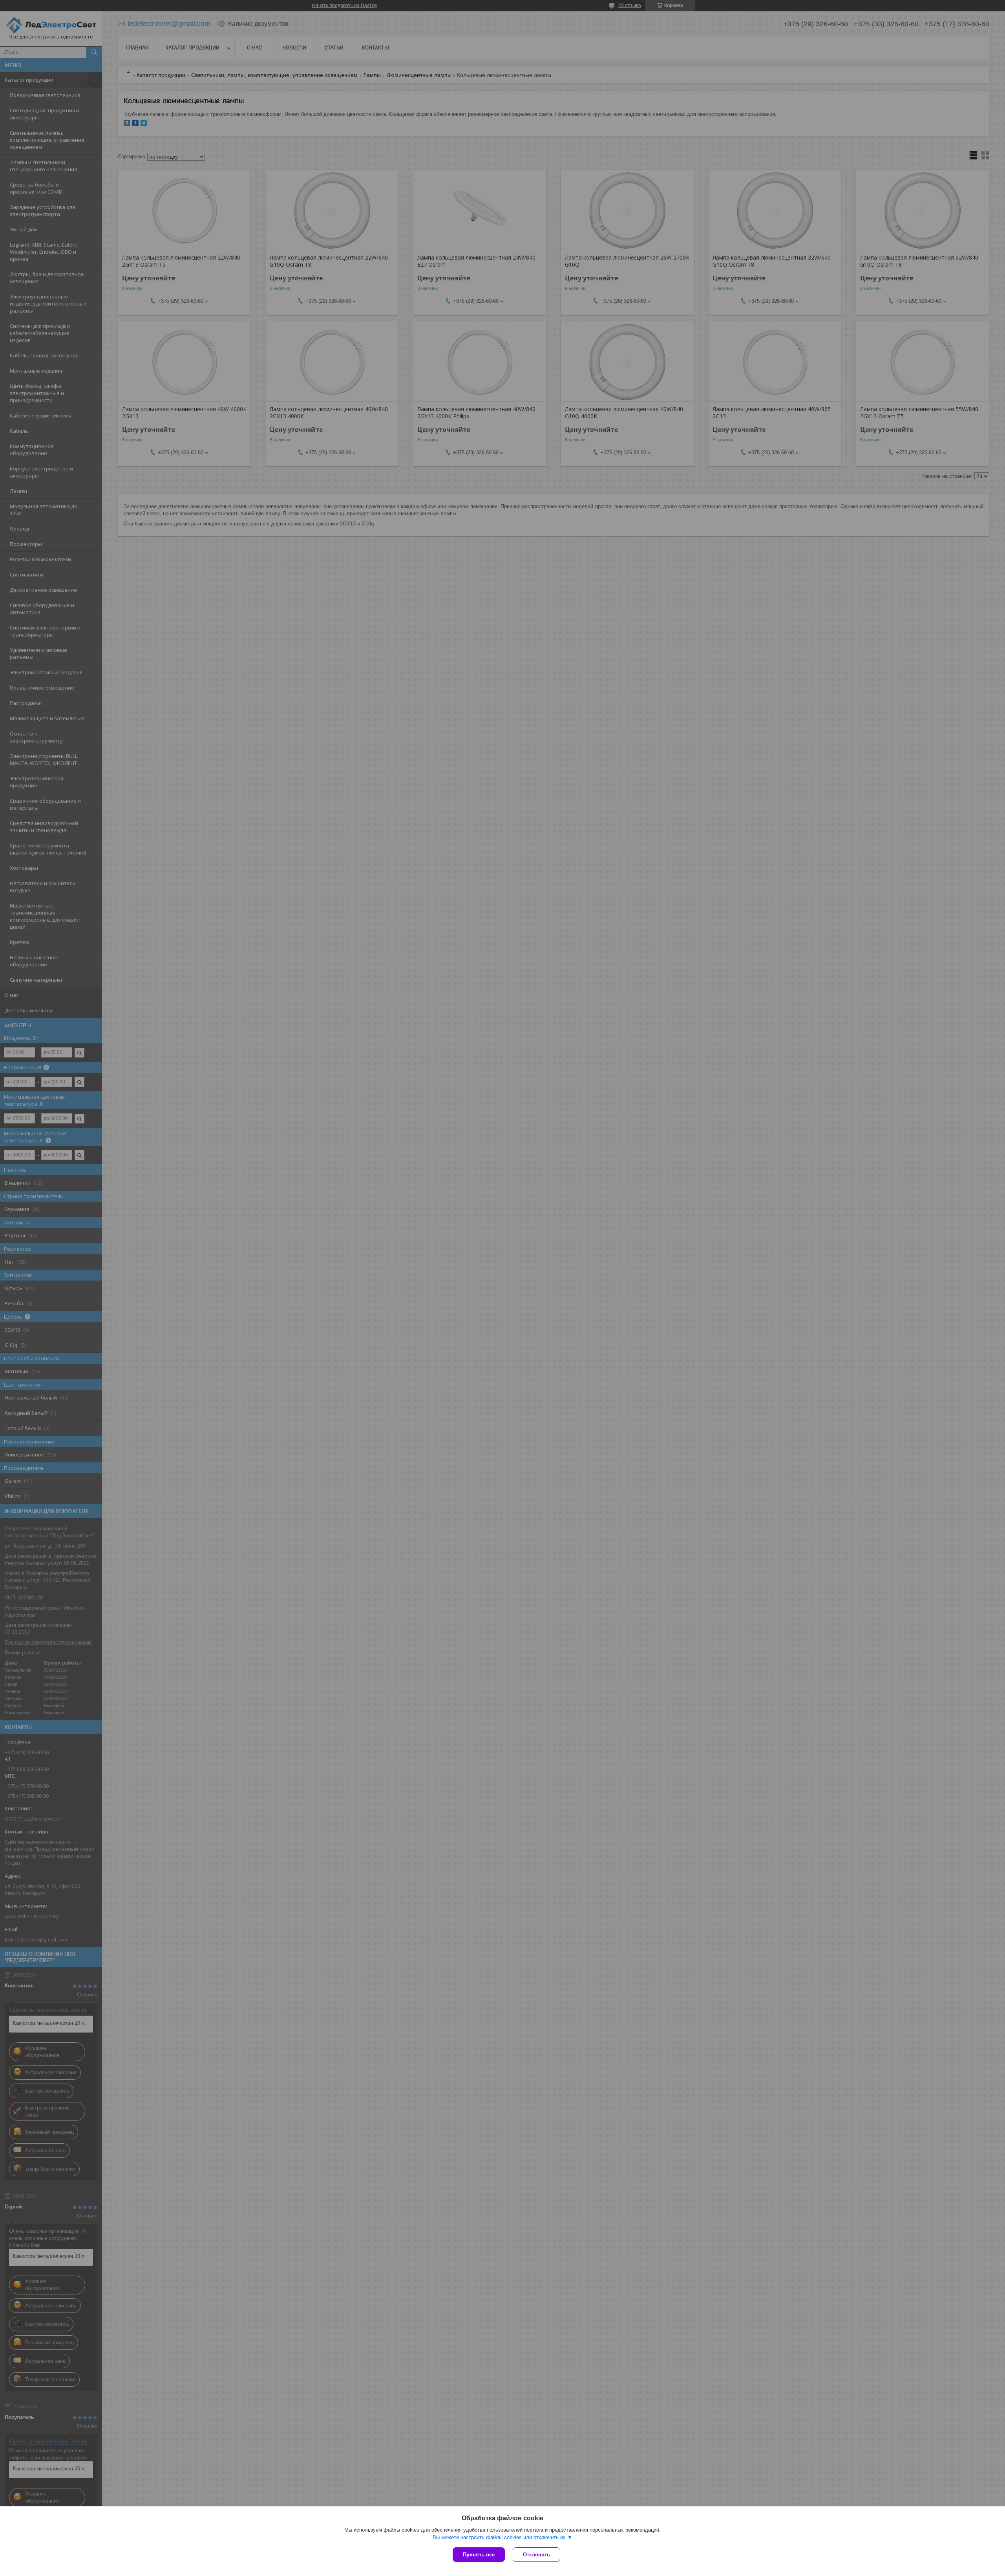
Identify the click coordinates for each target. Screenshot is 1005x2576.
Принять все (479, 2555)
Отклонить (536, 2555)
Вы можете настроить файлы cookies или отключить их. (500, 2537)
